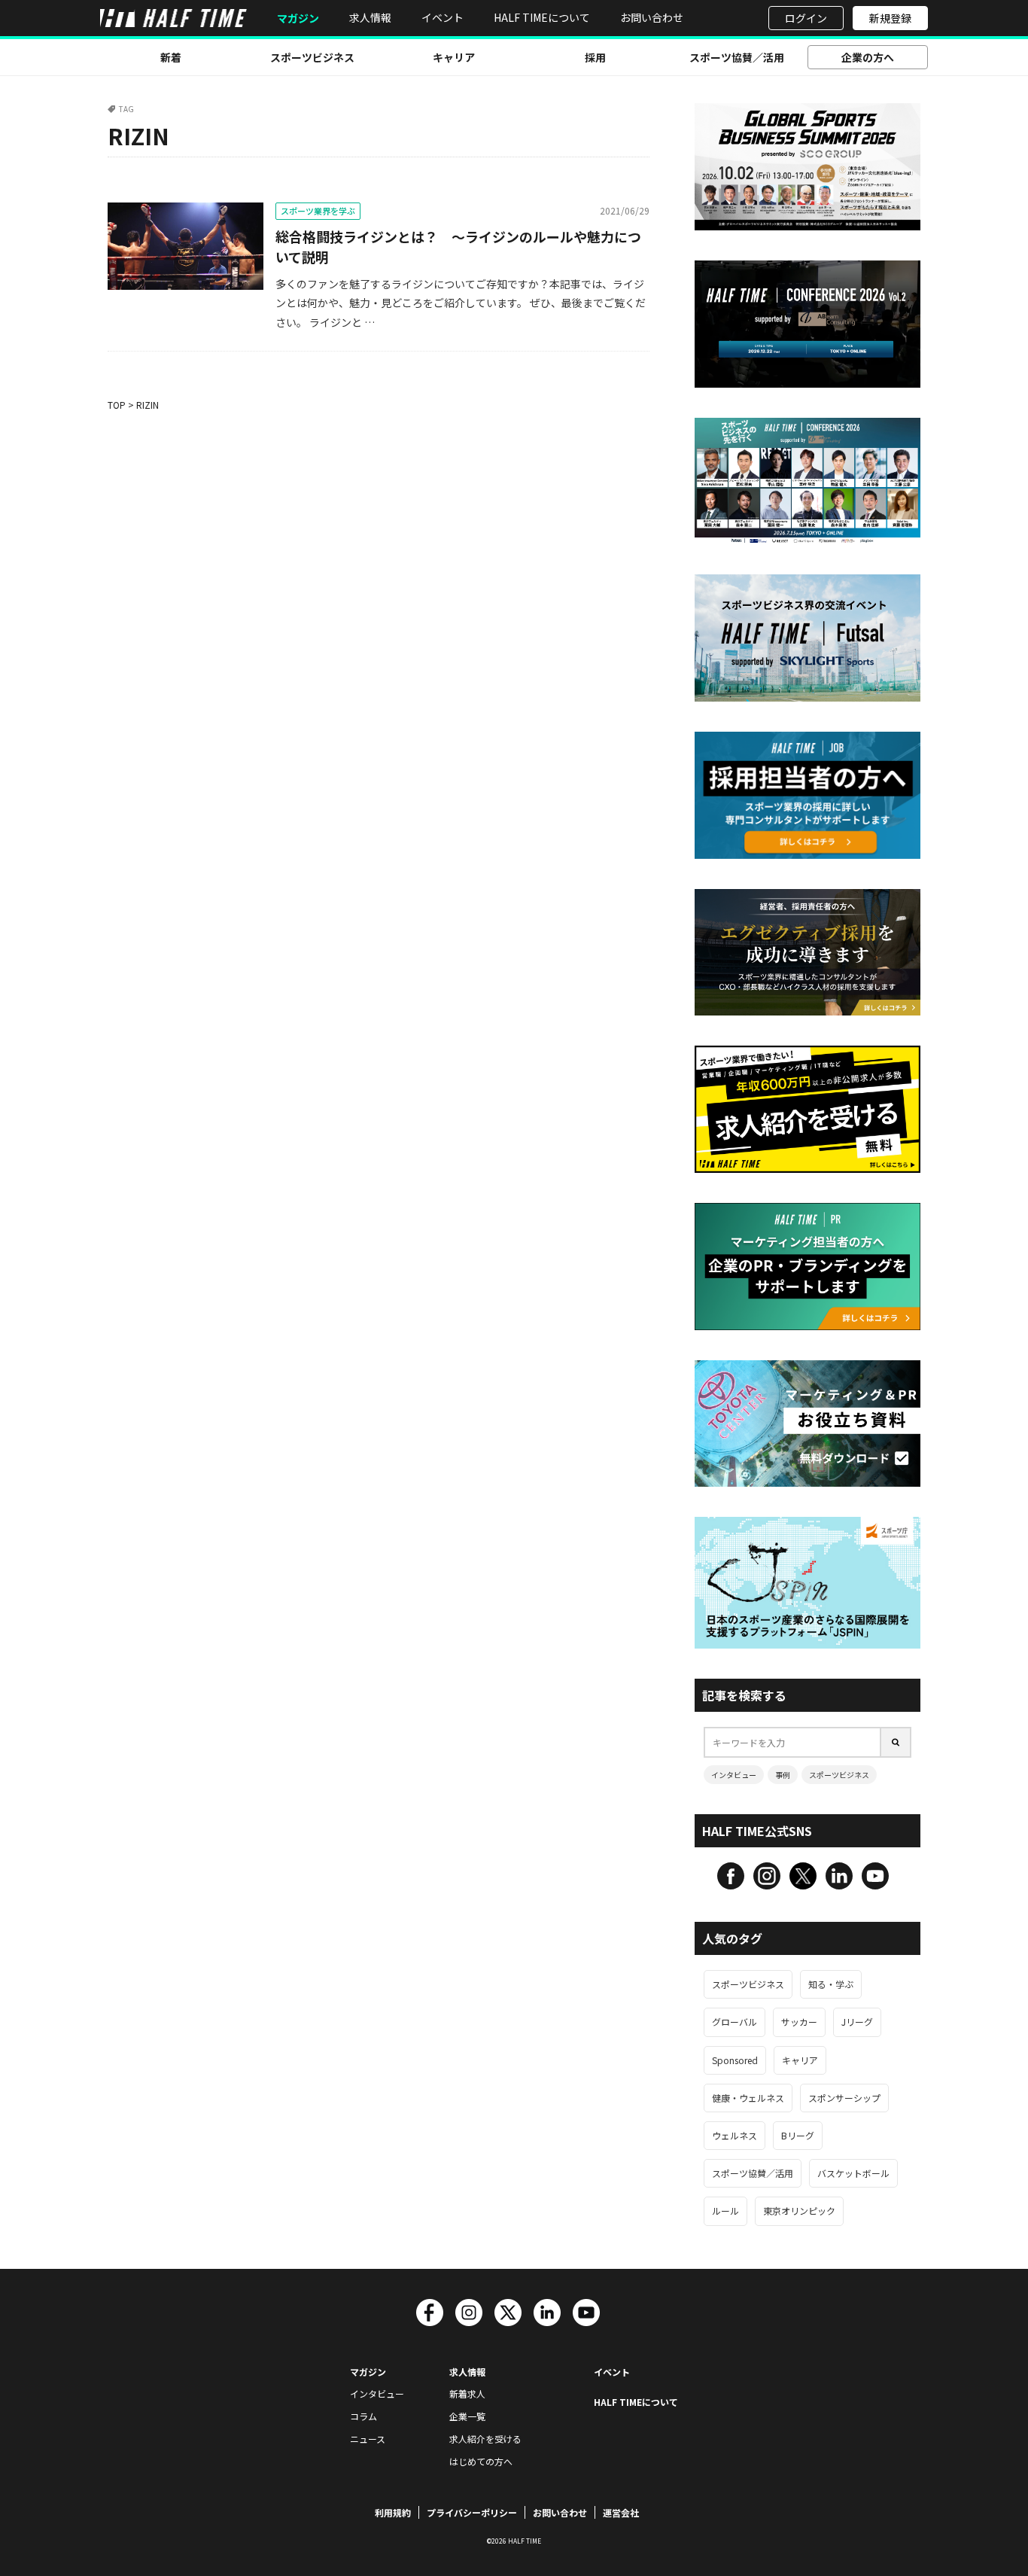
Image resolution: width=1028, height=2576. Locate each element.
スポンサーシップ (844, 2098)
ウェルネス (735, 2135)
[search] (896, 1742)
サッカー (799, 2022)
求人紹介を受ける (485, 2439)
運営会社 (621, 2512)
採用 (595, 57)
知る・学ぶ (831, 1984)
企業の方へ (868, 57)
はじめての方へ (481, 2461)
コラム (363, 2416)
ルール (725, 2211)
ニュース (368, 2439)
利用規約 (393, 2512)
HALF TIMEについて (542, 17)
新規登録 (890, 18)
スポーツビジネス (312, 57)
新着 (171, 57)
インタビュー (734, 1775)
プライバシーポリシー (472, 2512)
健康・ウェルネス (748, 2098)
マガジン (298, 18)
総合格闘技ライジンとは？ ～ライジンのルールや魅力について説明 (458, 247)
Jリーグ (857, 2022)
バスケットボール (853, 2173)
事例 (783, 1775)
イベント (443, 17)
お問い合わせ (652, 17)
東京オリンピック (799, 2211)
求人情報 (370, 17)
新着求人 (467, 2393)
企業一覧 (467, 2416)
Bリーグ (798, 2135)
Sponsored (735, 2060)
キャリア (454, 57)
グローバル (735, 2022)
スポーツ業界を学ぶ (318, 211)
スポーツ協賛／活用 (737, 57)
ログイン (806, 18)
